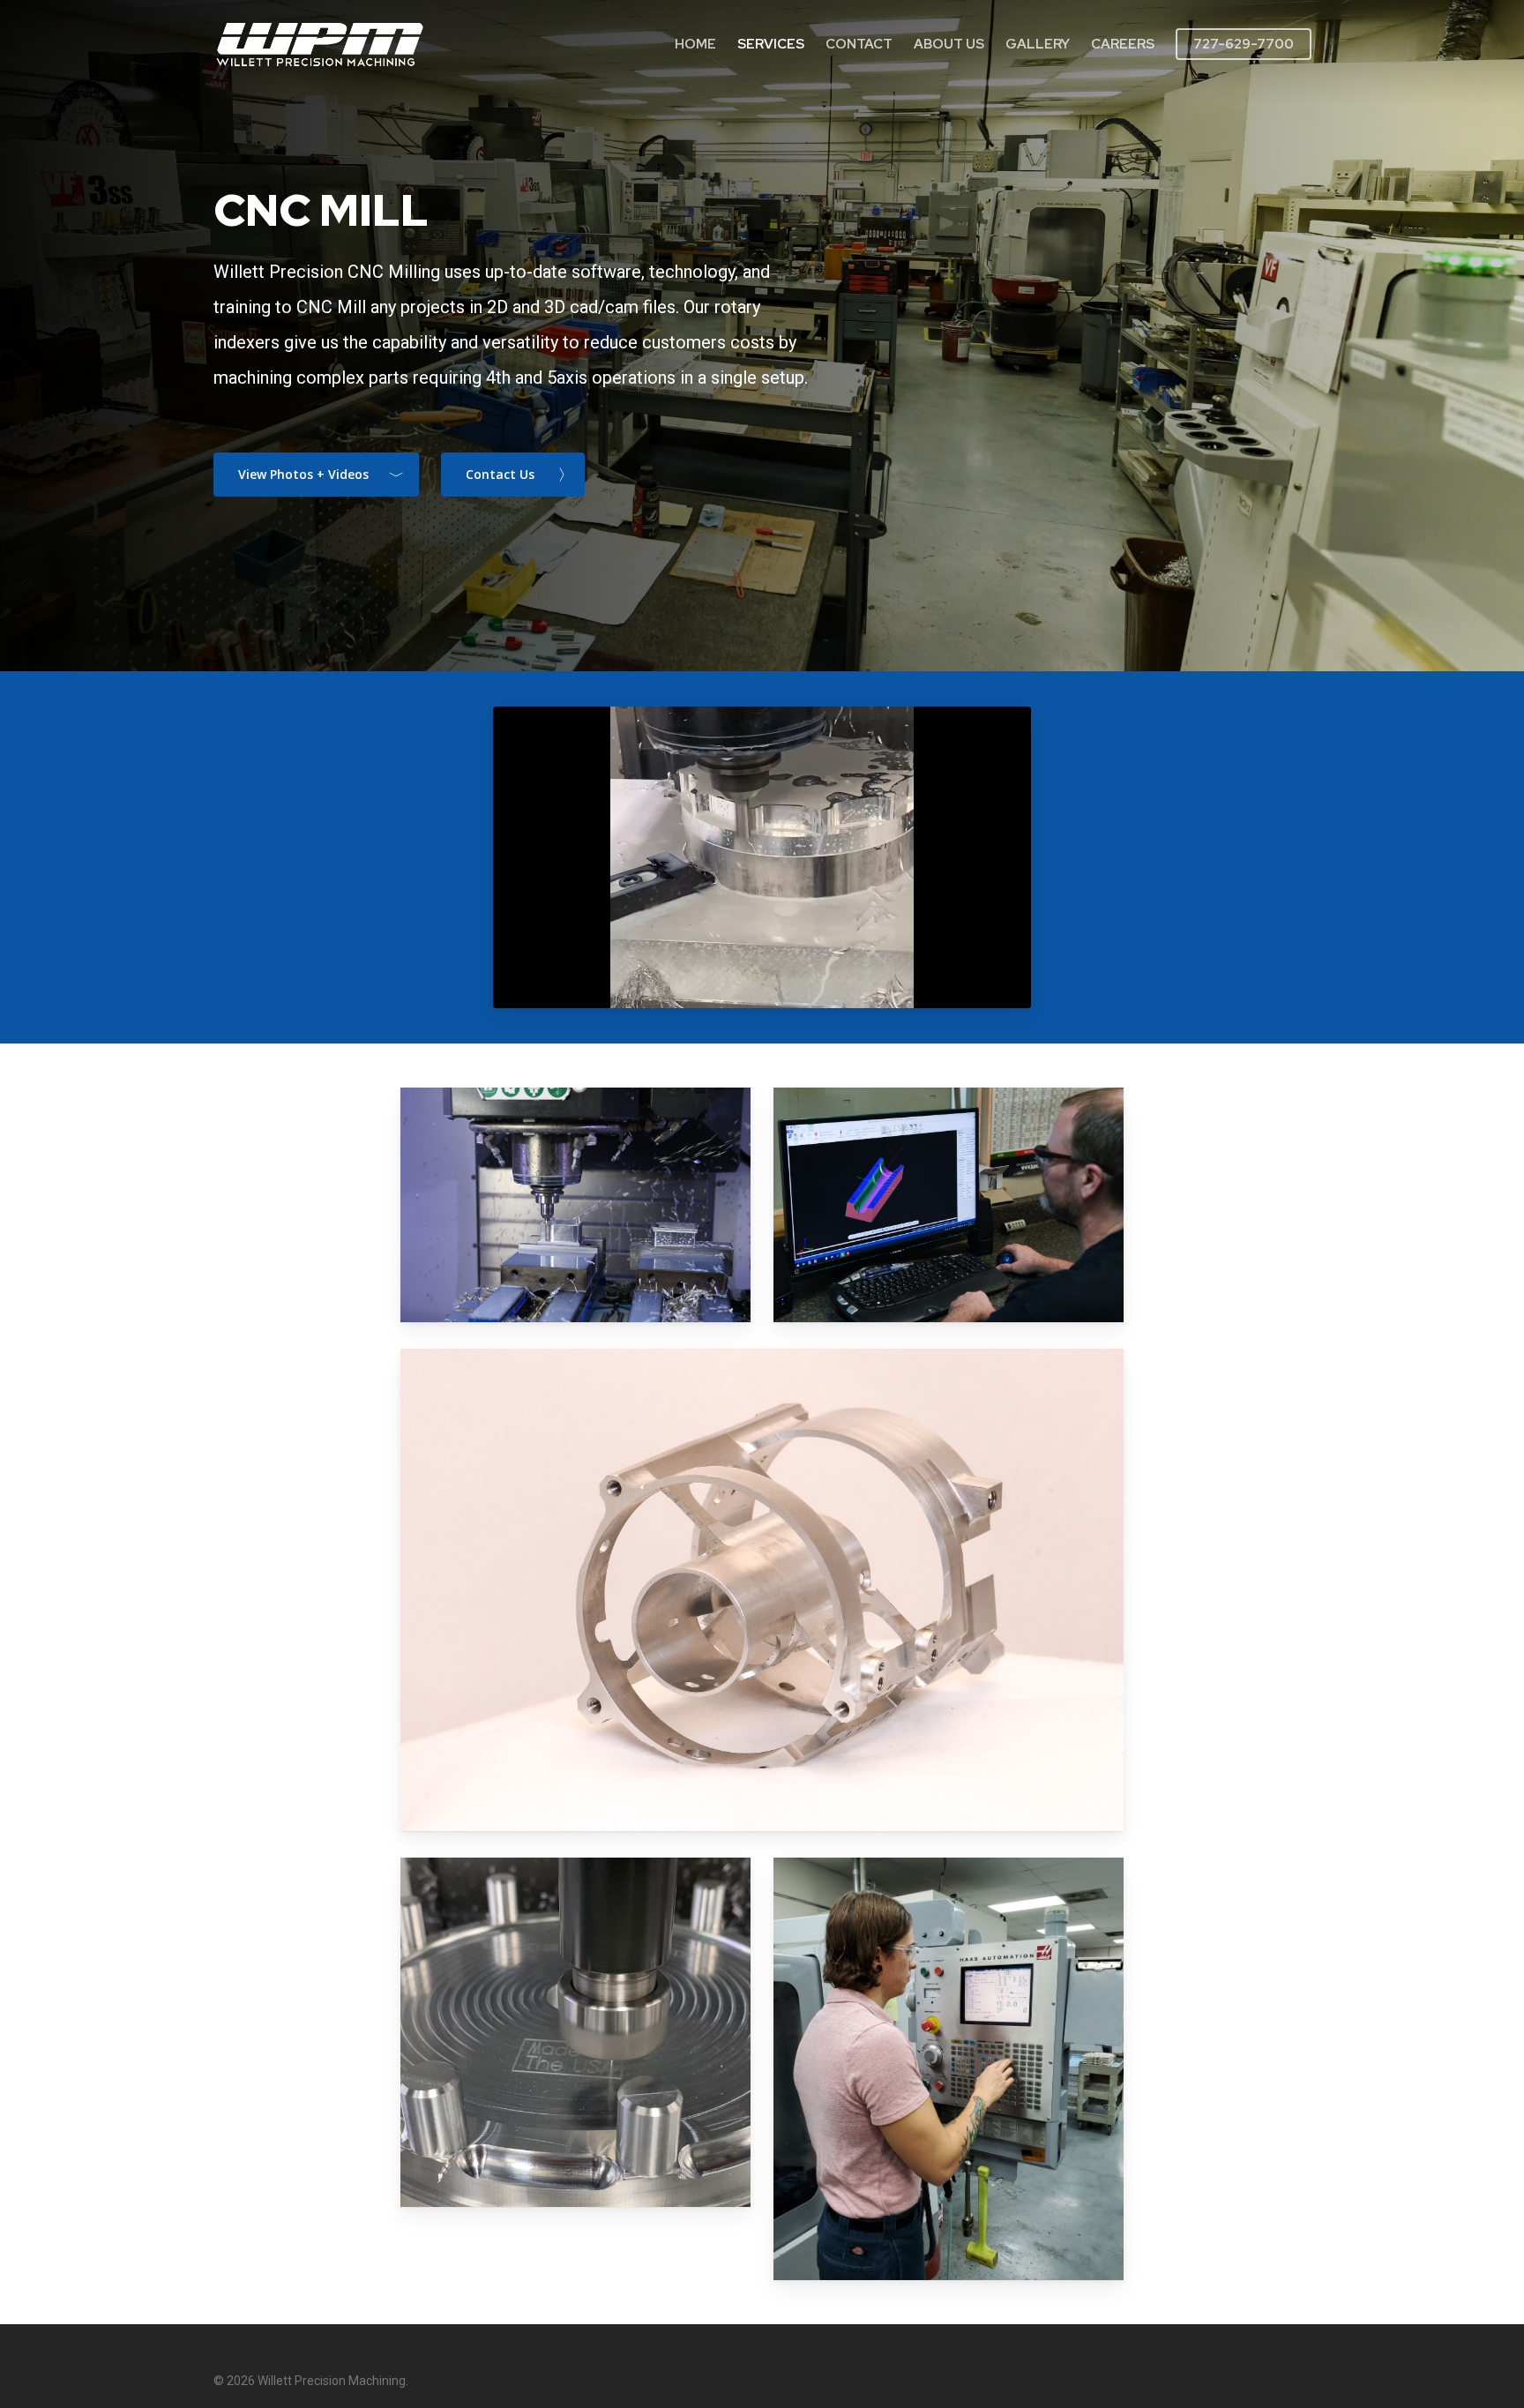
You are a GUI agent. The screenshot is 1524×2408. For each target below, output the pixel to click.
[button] (316, 475)
